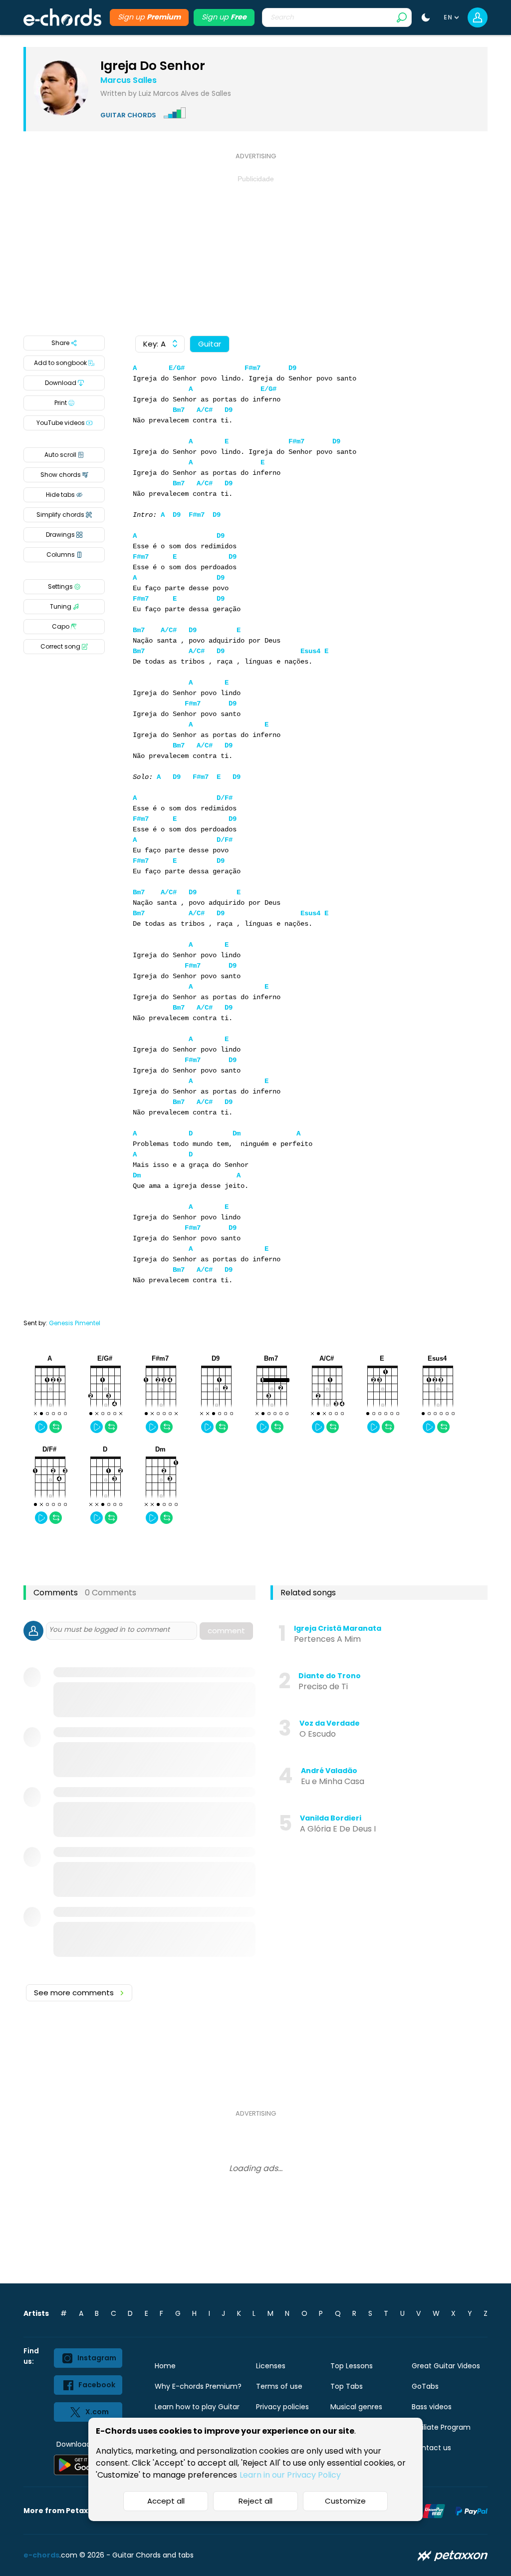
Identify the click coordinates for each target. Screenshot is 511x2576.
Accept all (166, 2501)
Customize (345, 2501)
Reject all (255, 2501)
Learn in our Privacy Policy (290, 2475)
